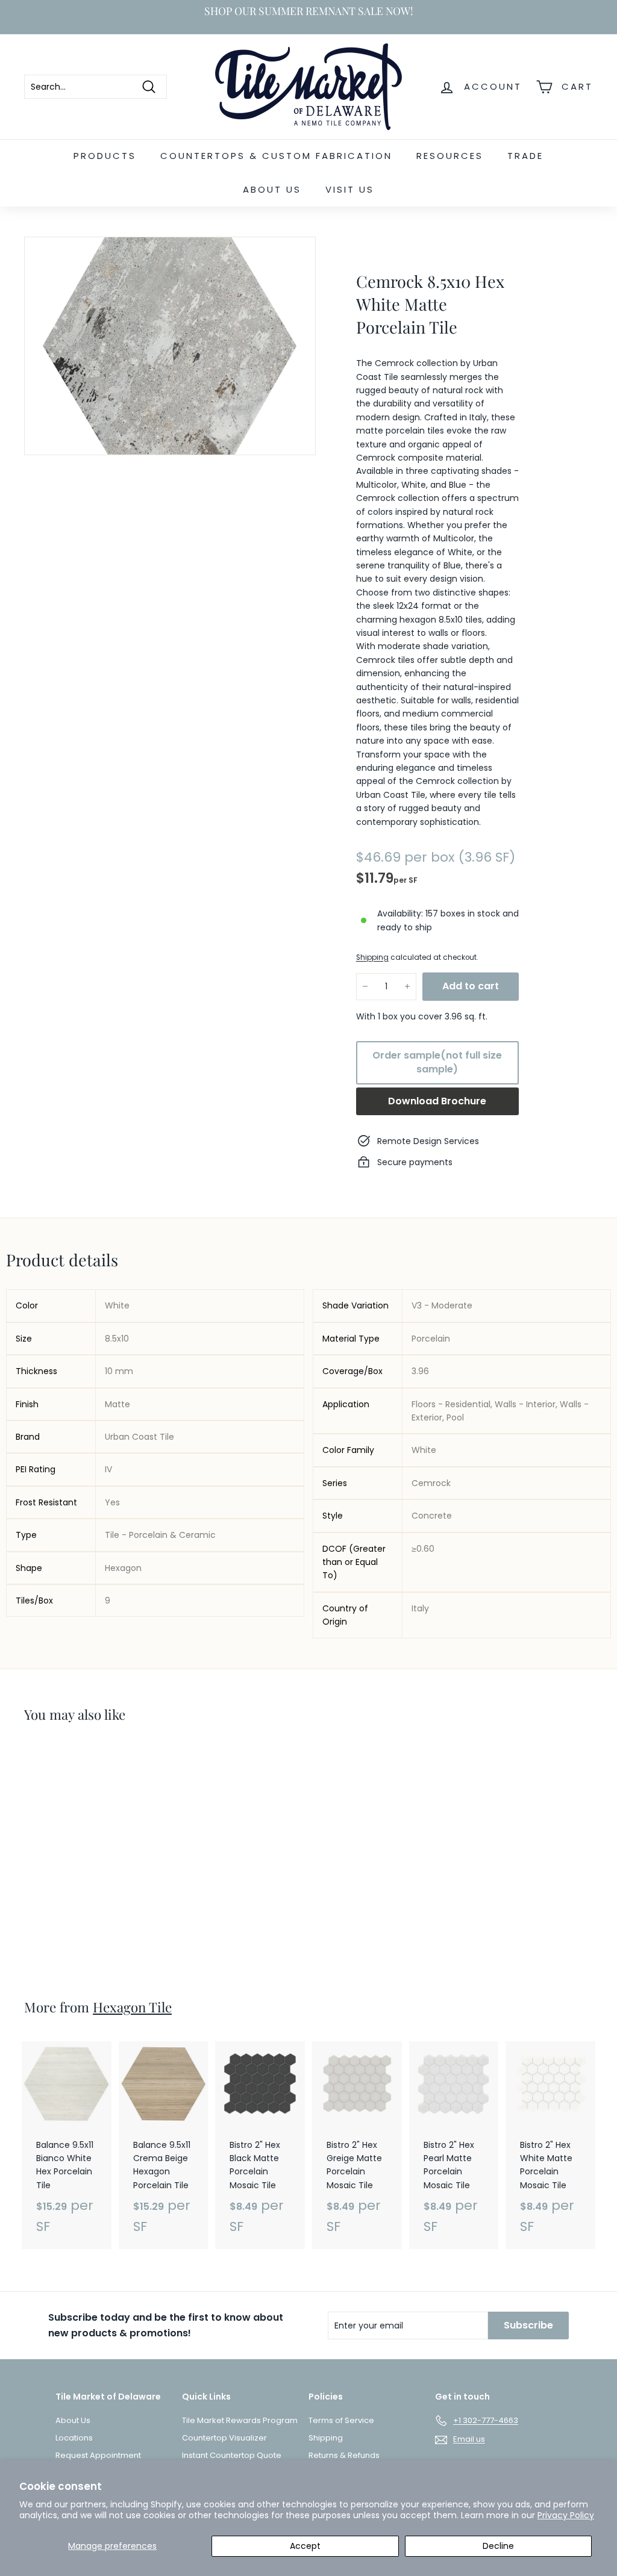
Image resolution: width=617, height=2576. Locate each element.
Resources (450, 156)
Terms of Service (341, 2420)
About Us (272, 189)
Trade (525, 156)
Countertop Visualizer (224, 2438)
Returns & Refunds (344, 2455)
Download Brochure (437, 1101)
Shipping (372, 957)
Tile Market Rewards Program (240, 2420)
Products (105, 156)
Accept (305, 2546)
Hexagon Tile (132, 2007)
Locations (74, 2438)
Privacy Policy (566, 2515)
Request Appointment (98, 2455)
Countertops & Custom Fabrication (276, 156)
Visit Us (350, 189)
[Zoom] (170, 346)
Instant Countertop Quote (232, 2455)
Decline (498, 2546)
